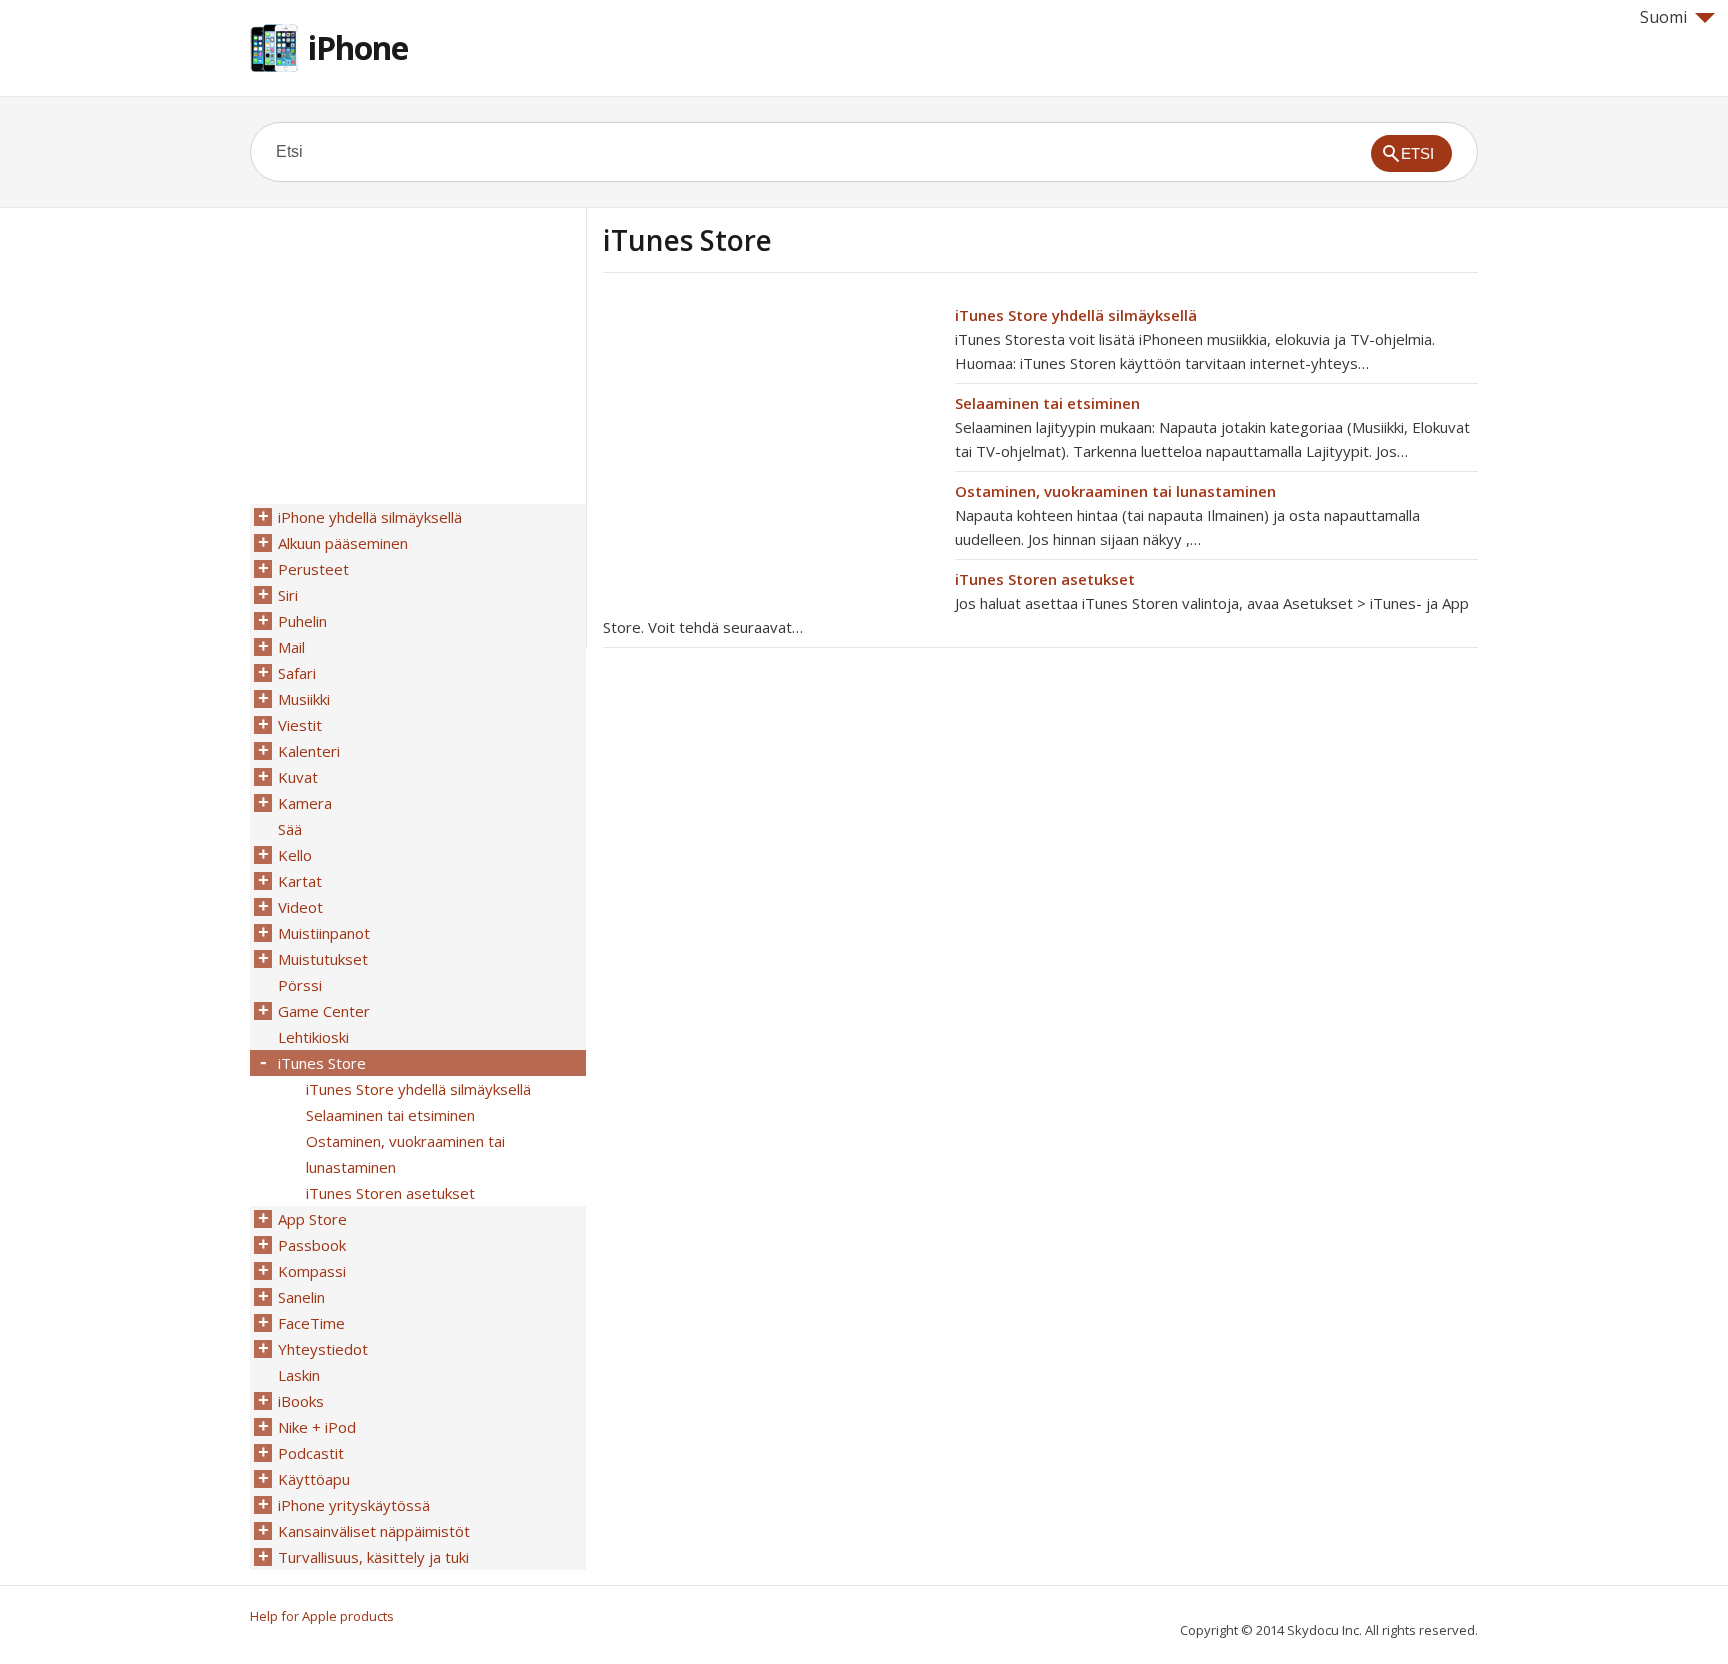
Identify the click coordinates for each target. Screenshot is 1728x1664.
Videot (300, 907)
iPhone (358, 47)
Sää (290, 829)
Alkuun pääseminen (343, 543)
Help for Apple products (322, 1616)
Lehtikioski (313, 1037)
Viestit (300, 725)
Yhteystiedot (323, 1349)
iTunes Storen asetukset (1045, 579)
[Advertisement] (771, 443)
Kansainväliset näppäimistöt (374, 1531)
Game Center (324, 1011)
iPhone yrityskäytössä (354, 1505)
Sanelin (301, 1297)
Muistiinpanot (324, 933)
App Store (312, 1219)
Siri (288, 595)
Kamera (305, 803)
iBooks (301, 1401)
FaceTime (311, 1323)
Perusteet (313, 569)
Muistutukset (323, 959)
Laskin (299, 1375)
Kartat (300, 881)
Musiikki (304, 699)
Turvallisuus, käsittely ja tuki (373, 1557)
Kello (295, 855)
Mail (291, 647)
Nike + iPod (317, 1427)
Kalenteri (309, 751)
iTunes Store (322, 1063)
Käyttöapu (314, 1479)
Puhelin (302, 621)
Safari (297, 673)
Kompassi (312, 1271)
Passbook (312, 1245)
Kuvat (298, 777)
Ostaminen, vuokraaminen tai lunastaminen (1115, 491)
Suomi (1663, 17)
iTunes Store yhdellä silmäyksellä (1076, 315)
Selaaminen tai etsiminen (1047, 403)
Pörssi (300, 985)
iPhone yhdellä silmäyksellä (370, 517)
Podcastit (311, 1453)
